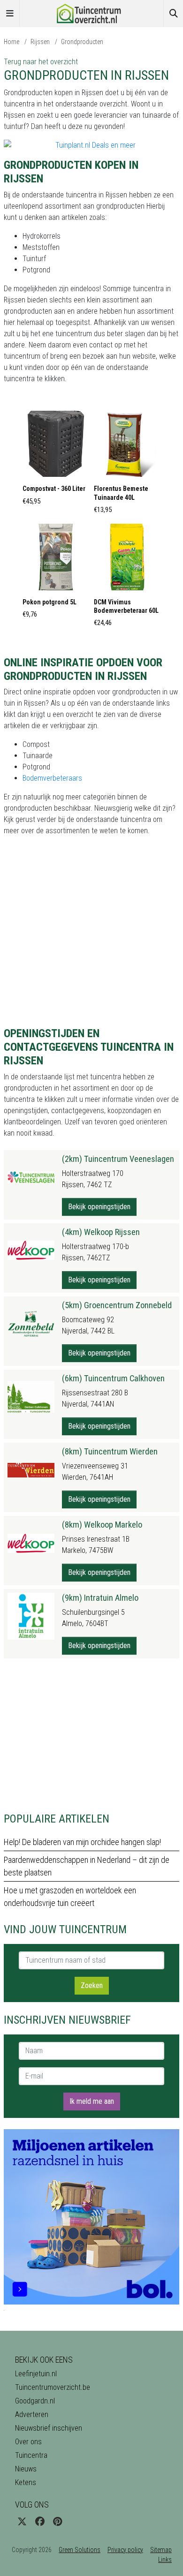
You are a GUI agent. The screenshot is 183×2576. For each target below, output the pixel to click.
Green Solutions (80, 2550)
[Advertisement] (91, 1735)
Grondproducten (82, 42)
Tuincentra (31, 2455)
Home (11, 42)
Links (165, 2560)
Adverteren (32, 2414)
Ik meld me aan (92, 2101)
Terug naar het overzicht (41, 62)
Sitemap (161, 2550)
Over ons (28, 2442)
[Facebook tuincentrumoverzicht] (40, 2522)
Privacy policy (125, 2550)
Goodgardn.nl (35, 2401)
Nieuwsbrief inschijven (49, 2428)
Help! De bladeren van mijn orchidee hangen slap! (82, 1842)
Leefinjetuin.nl (36, 2374)
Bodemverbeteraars (52, 778)
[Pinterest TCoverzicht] (57, 2522)
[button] (56, 461)
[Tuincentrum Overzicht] (91, 13)
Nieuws (26, 2469)
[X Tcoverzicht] (22, 2522)
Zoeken (92, 1985)
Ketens (26, 2482)
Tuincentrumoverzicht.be (53, 2387)
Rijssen (40, 42)
